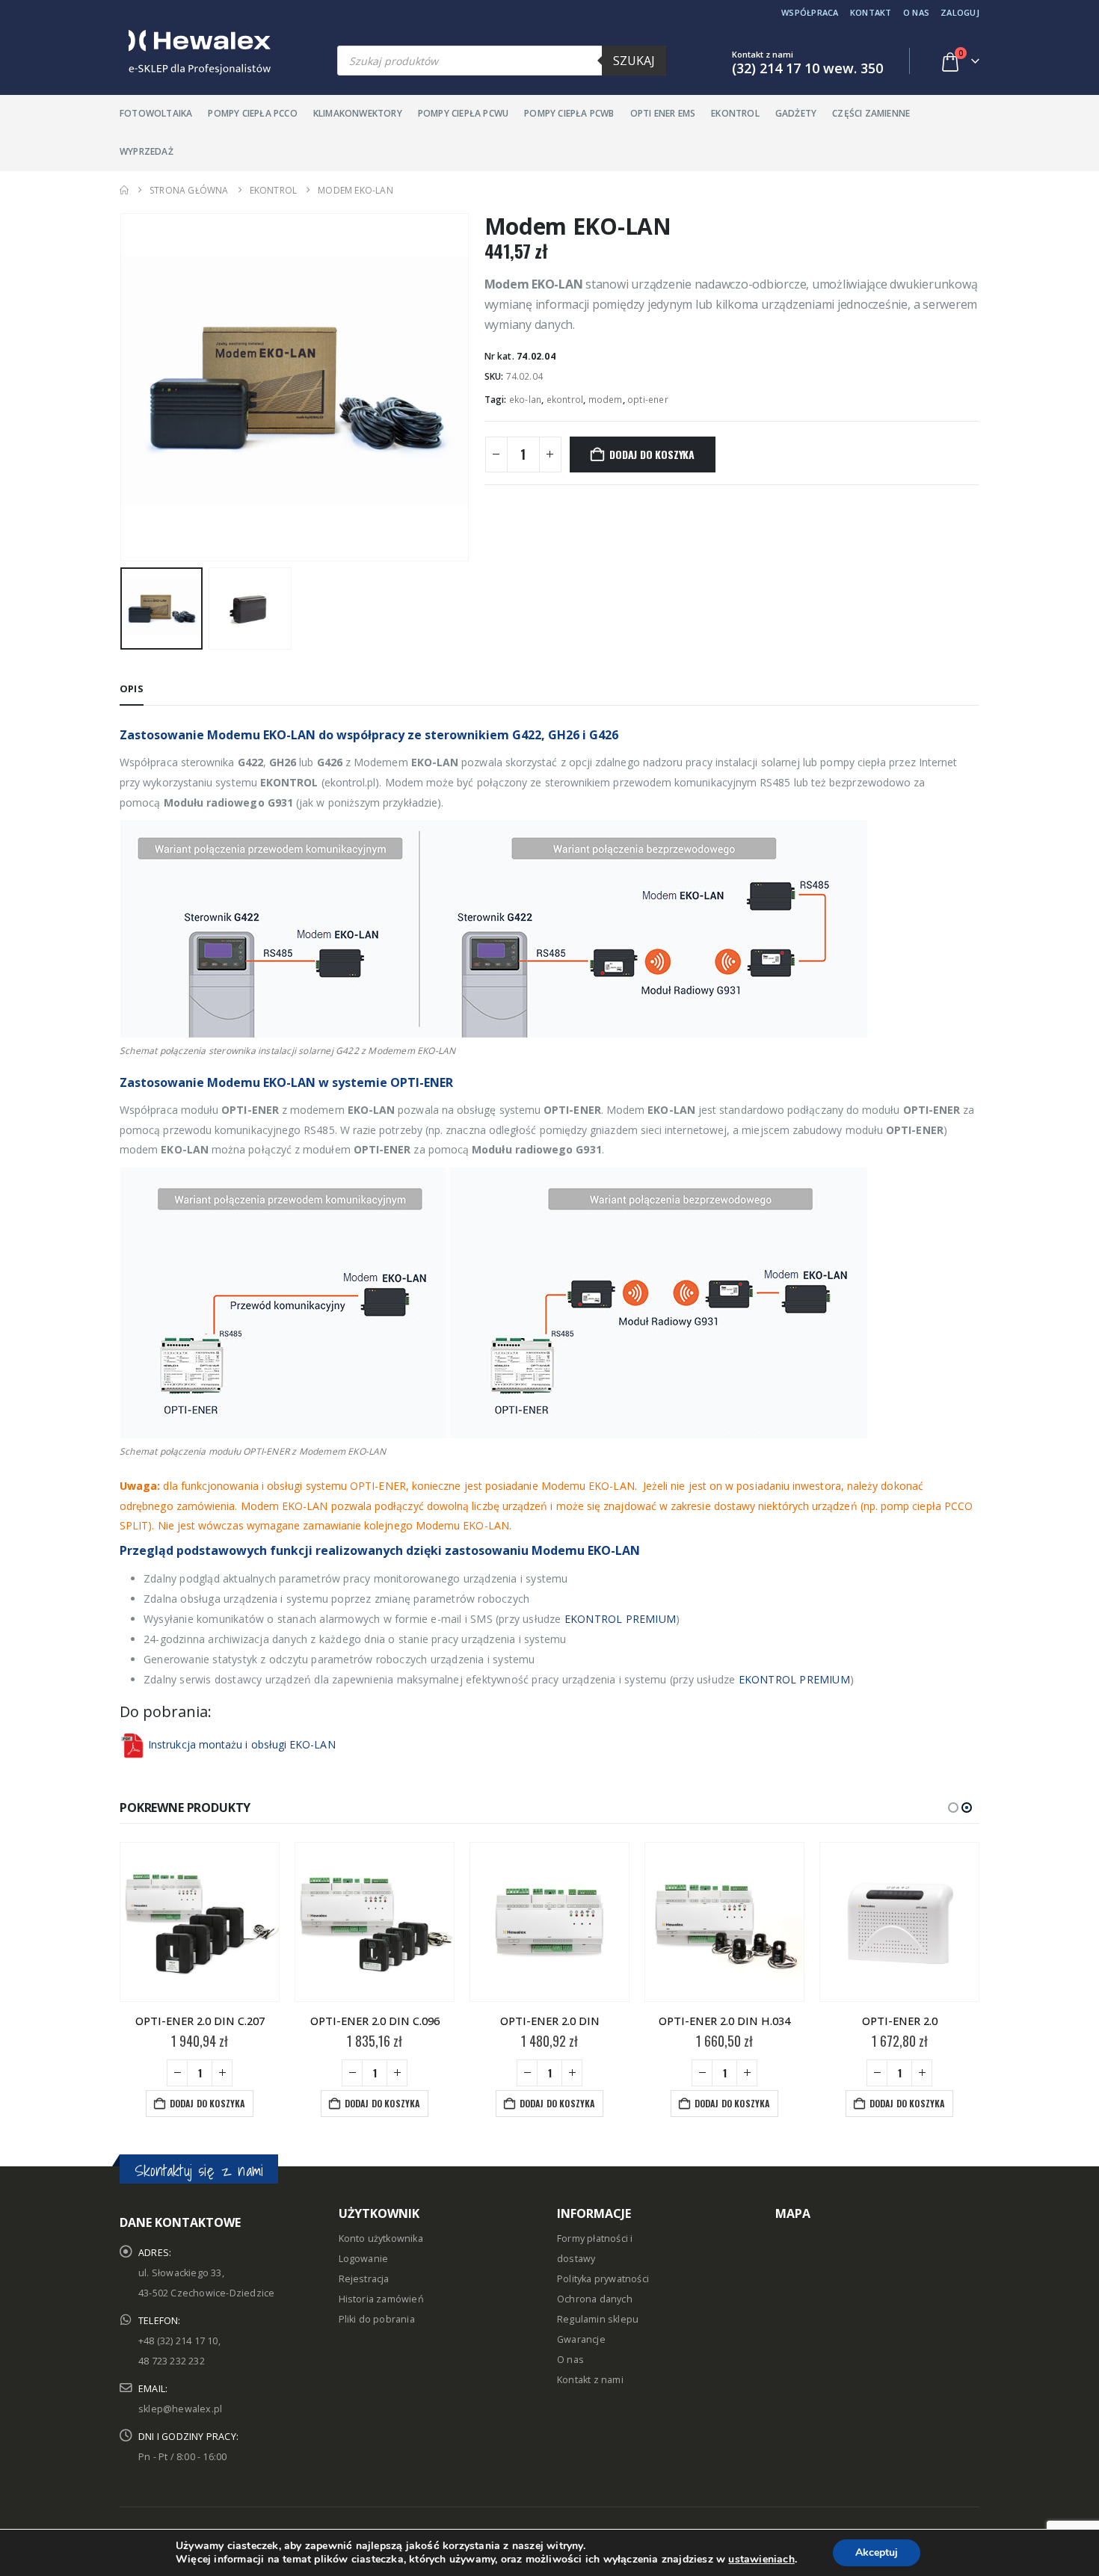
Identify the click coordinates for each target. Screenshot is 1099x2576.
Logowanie (364, 2259)
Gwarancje (581, 2339)
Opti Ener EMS (663, 113)
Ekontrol (735, 113)
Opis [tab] (132, 688)
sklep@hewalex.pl (180, 2409)
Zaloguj (960, 12)
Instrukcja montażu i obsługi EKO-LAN (242, 1744)
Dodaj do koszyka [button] (207, 2103)
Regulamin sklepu (598, 2319)
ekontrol (565, 400)
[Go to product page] (200, 1922)
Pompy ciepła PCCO (252, 113)
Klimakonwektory (358, 113)
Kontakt (871, 12)
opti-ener (648, 400)
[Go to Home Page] (124, 190)
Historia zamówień (381, 2299)
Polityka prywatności (603, 2279)
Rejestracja (364, 2279)
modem (606, 400)
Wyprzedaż (147, 151)
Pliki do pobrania (377, 2319)
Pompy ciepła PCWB (569, 113)
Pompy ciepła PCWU (463, 113)
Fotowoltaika (156, 113)
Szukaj (634, 61)
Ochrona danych (595, 2299)
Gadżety (796, 113)
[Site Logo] (195, 52)
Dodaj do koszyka (652, 454)
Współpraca (810, 12)
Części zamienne (871, 113)
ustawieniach (761, 2560)
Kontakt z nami (590, 2380)
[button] (123, 387)
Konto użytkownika (381, 2238)
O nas (916, 12)
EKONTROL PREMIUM (620, 1619)
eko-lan (525, 400)
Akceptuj (877, 2552)
